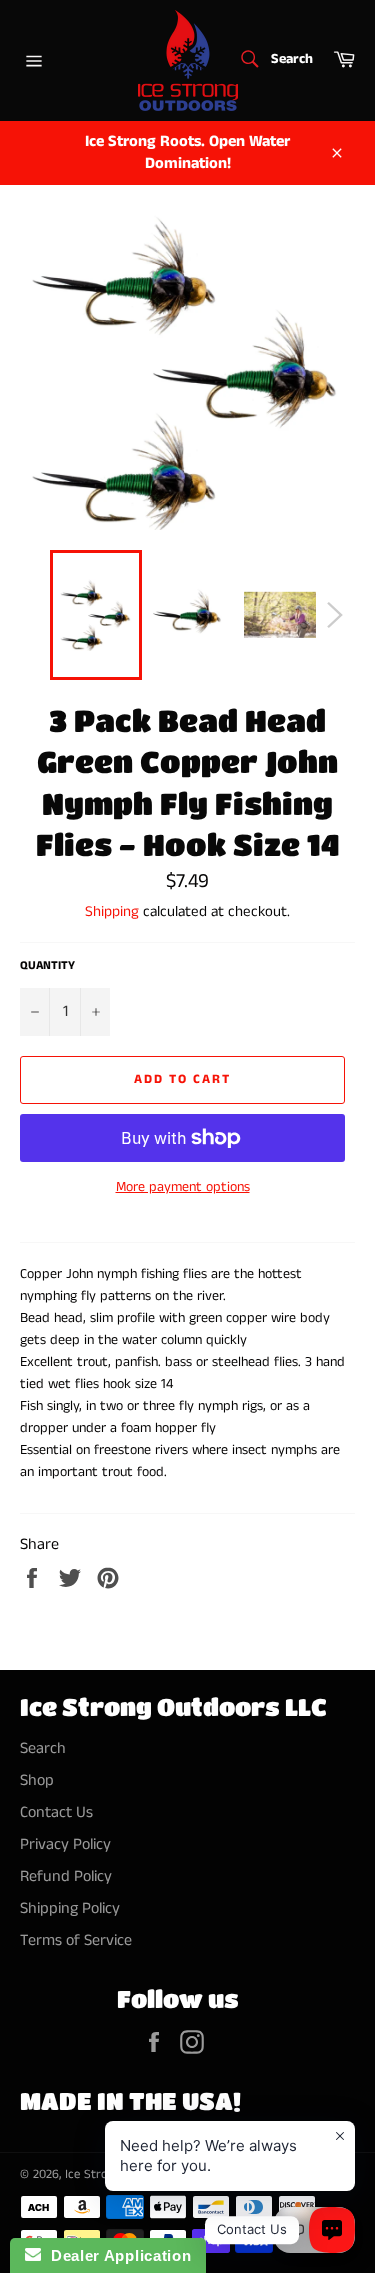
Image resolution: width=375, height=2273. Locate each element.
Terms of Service (76, 1940)
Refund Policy (66, 1876)
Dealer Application (116, 2255)
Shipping (112, 911)
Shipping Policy (70, 1908)
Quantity (47, 966)
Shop (37, 1780)
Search (43, 1748)
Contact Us (56, 1812)
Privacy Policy (65, 1844)
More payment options (183, 1187)
